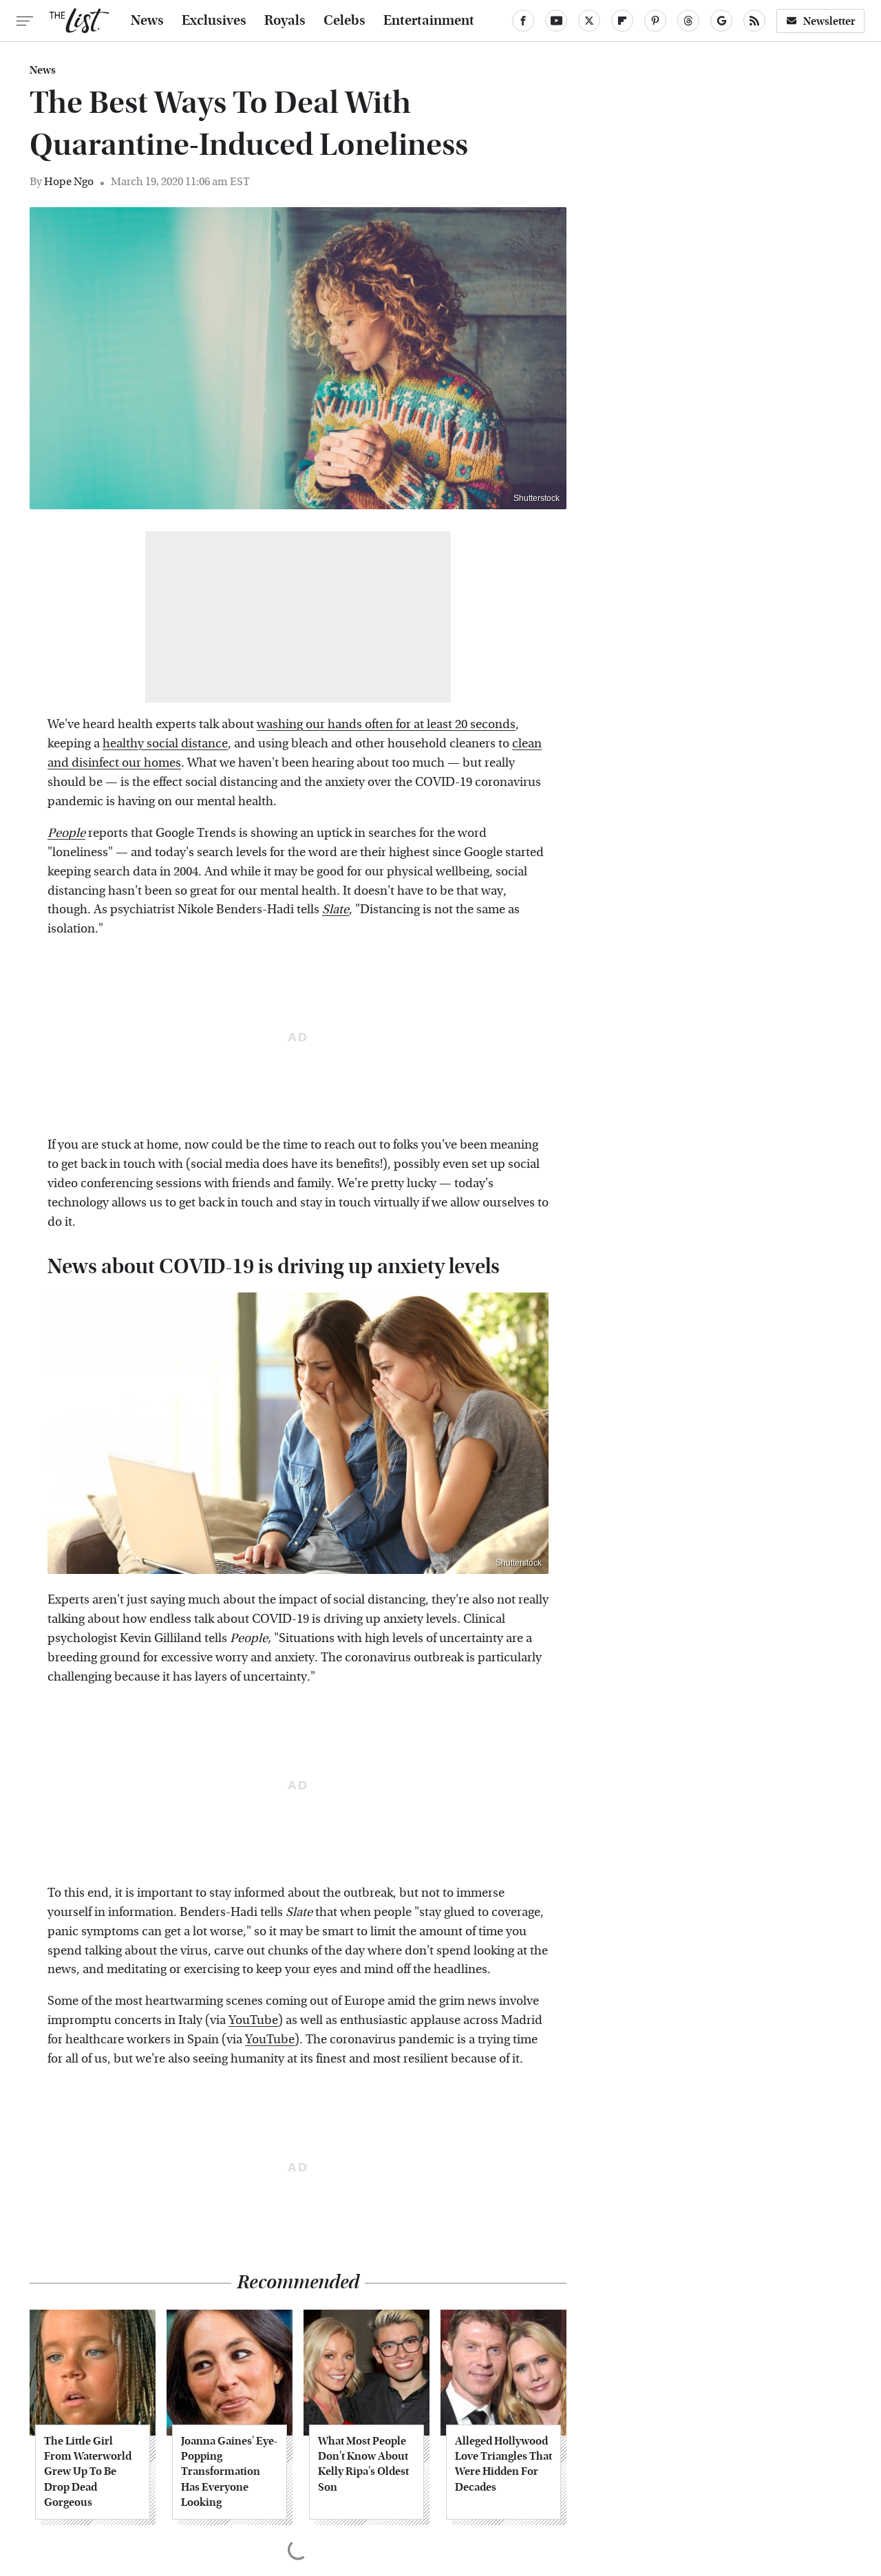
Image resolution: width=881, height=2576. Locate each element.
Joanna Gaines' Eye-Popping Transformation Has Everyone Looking (229, 2472)
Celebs (344, 21)
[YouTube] (556, 21)
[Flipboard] (622, 21)
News (147, 21)
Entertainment (429, 21)
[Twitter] (589, 21)
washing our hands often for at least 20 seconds (386, 724)
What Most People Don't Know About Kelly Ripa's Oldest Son (363, 2464)
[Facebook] (523, 21)
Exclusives (214, 21)
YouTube (253, 2020)
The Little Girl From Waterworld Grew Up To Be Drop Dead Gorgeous (88, 2472)
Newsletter (829, 21)
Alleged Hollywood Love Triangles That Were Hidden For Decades (503, 2464)
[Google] (721, 21)
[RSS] (754, 21)
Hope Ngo (69, 181)
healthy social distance (165, 744)
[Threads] (688, 21)
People (66, 833)
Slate (336, 909)
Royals (285, 21)
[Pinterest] (655, 21)
